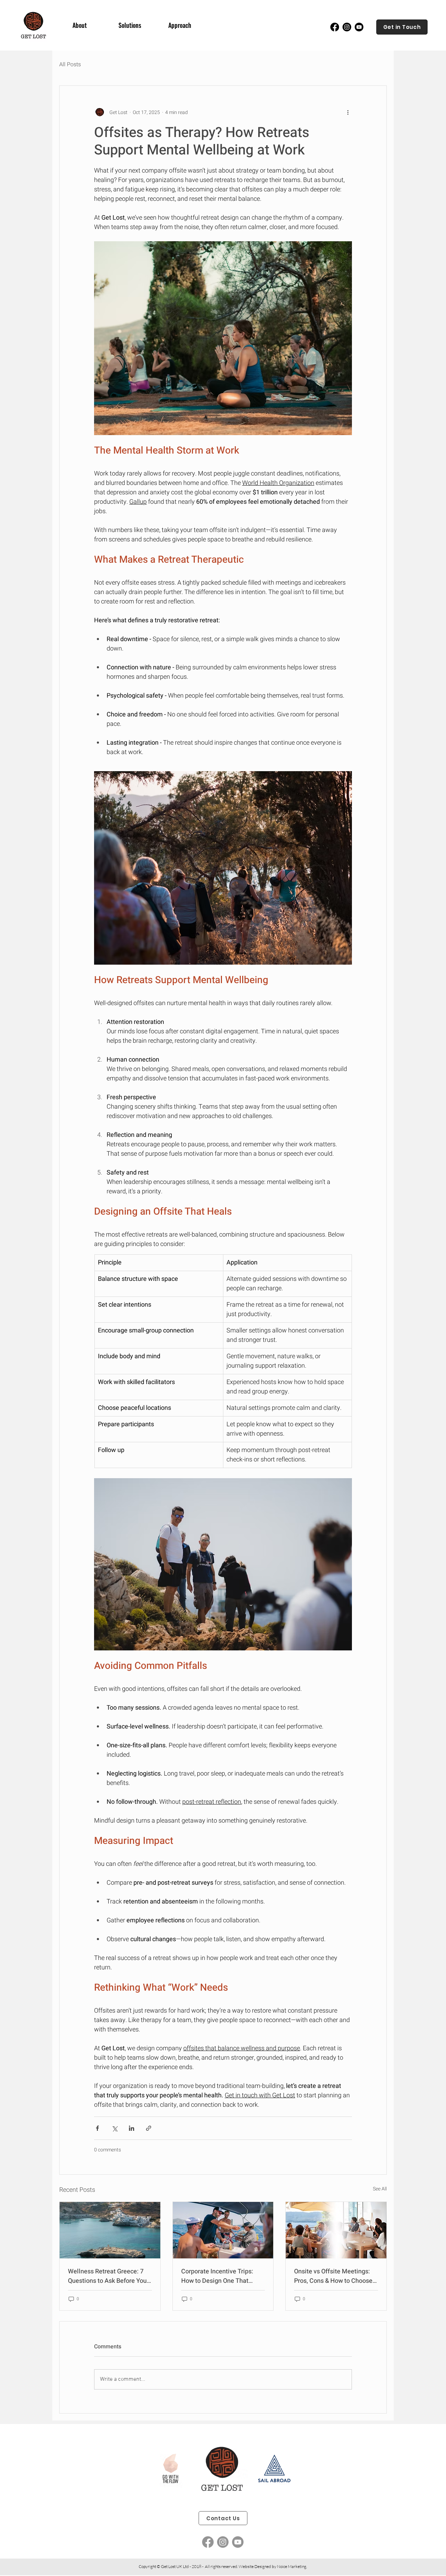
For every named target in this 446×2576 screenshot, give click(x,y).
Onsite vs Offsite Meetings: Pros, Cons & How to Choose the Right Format (333, 2276)
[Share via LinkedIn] (132, 2128)
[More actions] (348, 112)
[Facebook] (335, 27)
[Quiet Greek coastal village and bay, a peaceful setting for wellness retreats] (110, 2230)
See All (380, 2189)
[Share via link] (149, 2128)
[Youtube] (359, 27)
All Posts (70, 64)
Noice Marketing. (292, 2566)
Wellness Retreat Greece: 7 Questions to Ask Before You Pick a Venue (107, 2276)
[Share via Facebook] (97, 2128)
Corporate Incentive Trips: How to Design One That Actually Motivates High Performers (217, 2276)
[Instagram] (347, 27)
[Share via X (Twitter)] (114, 2128)
